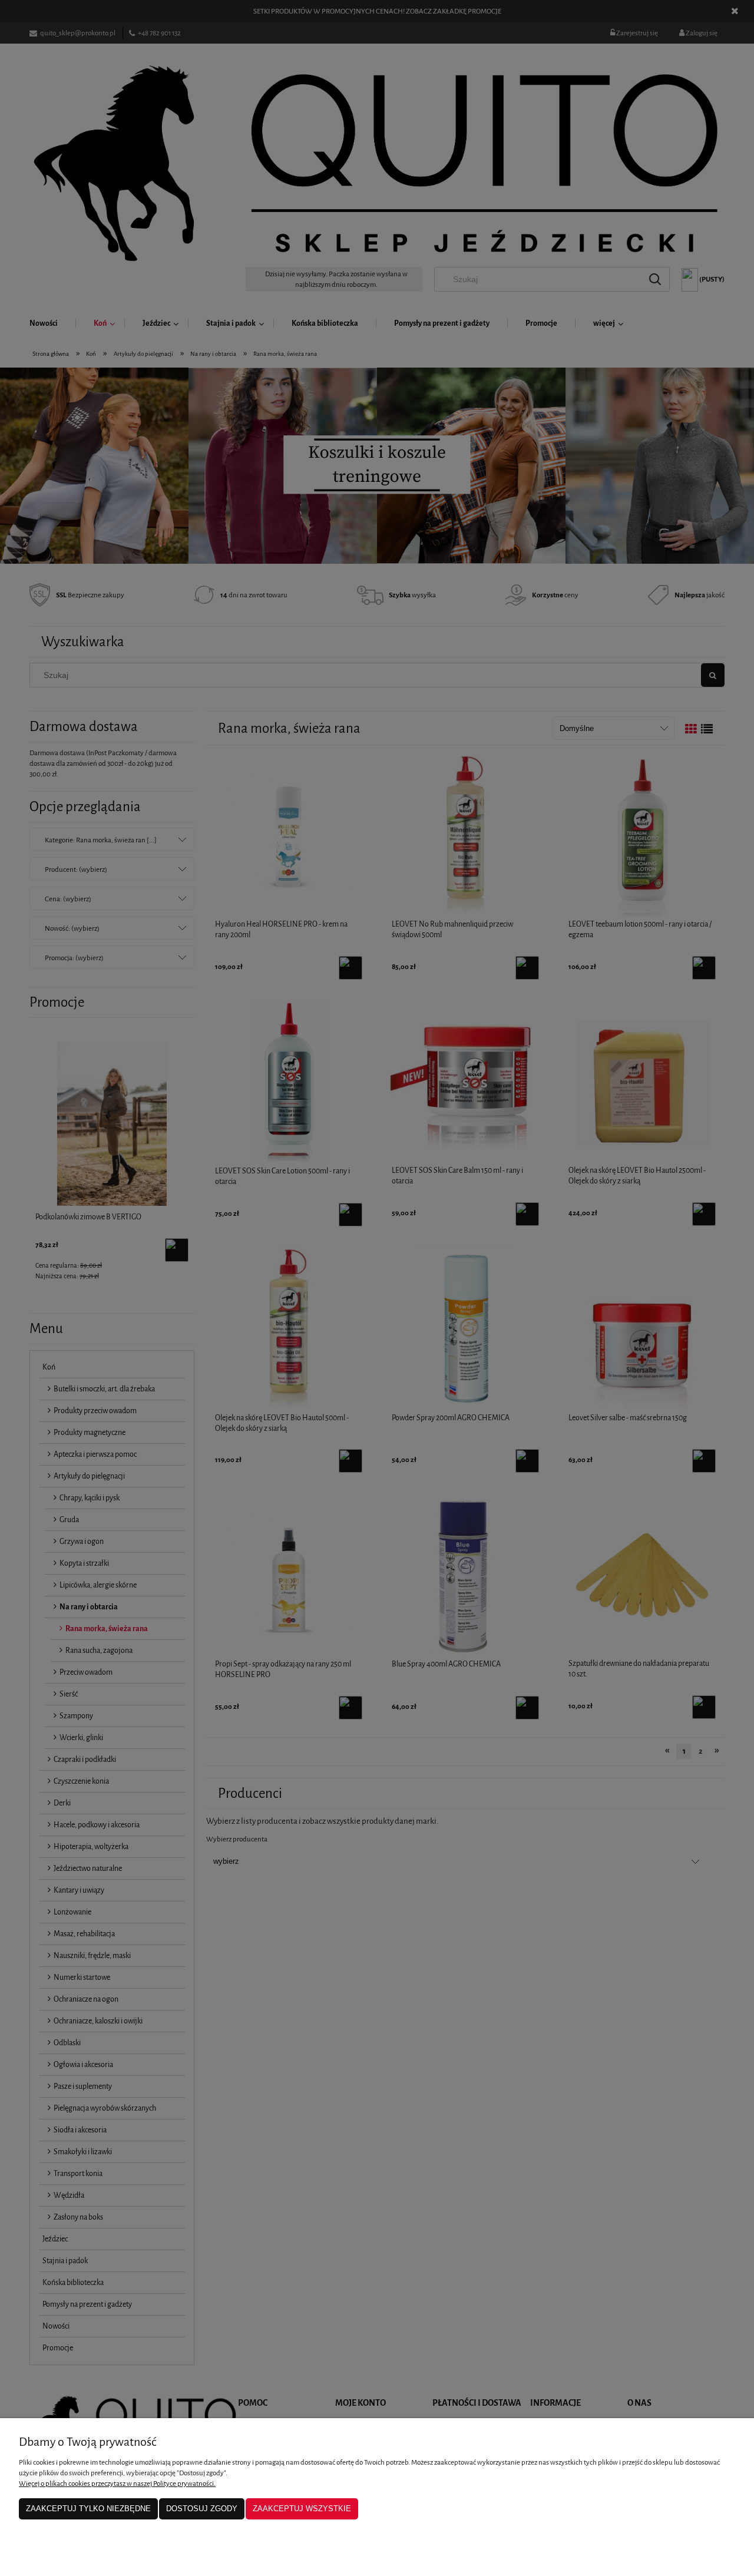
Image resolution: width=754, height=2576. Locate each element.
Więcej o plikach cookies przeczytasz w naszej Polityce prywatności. (117, 2484)
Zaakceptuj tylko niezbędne (88, 2509)
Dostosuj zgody (202, 2509)
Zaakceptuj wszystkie (302, 2509)
